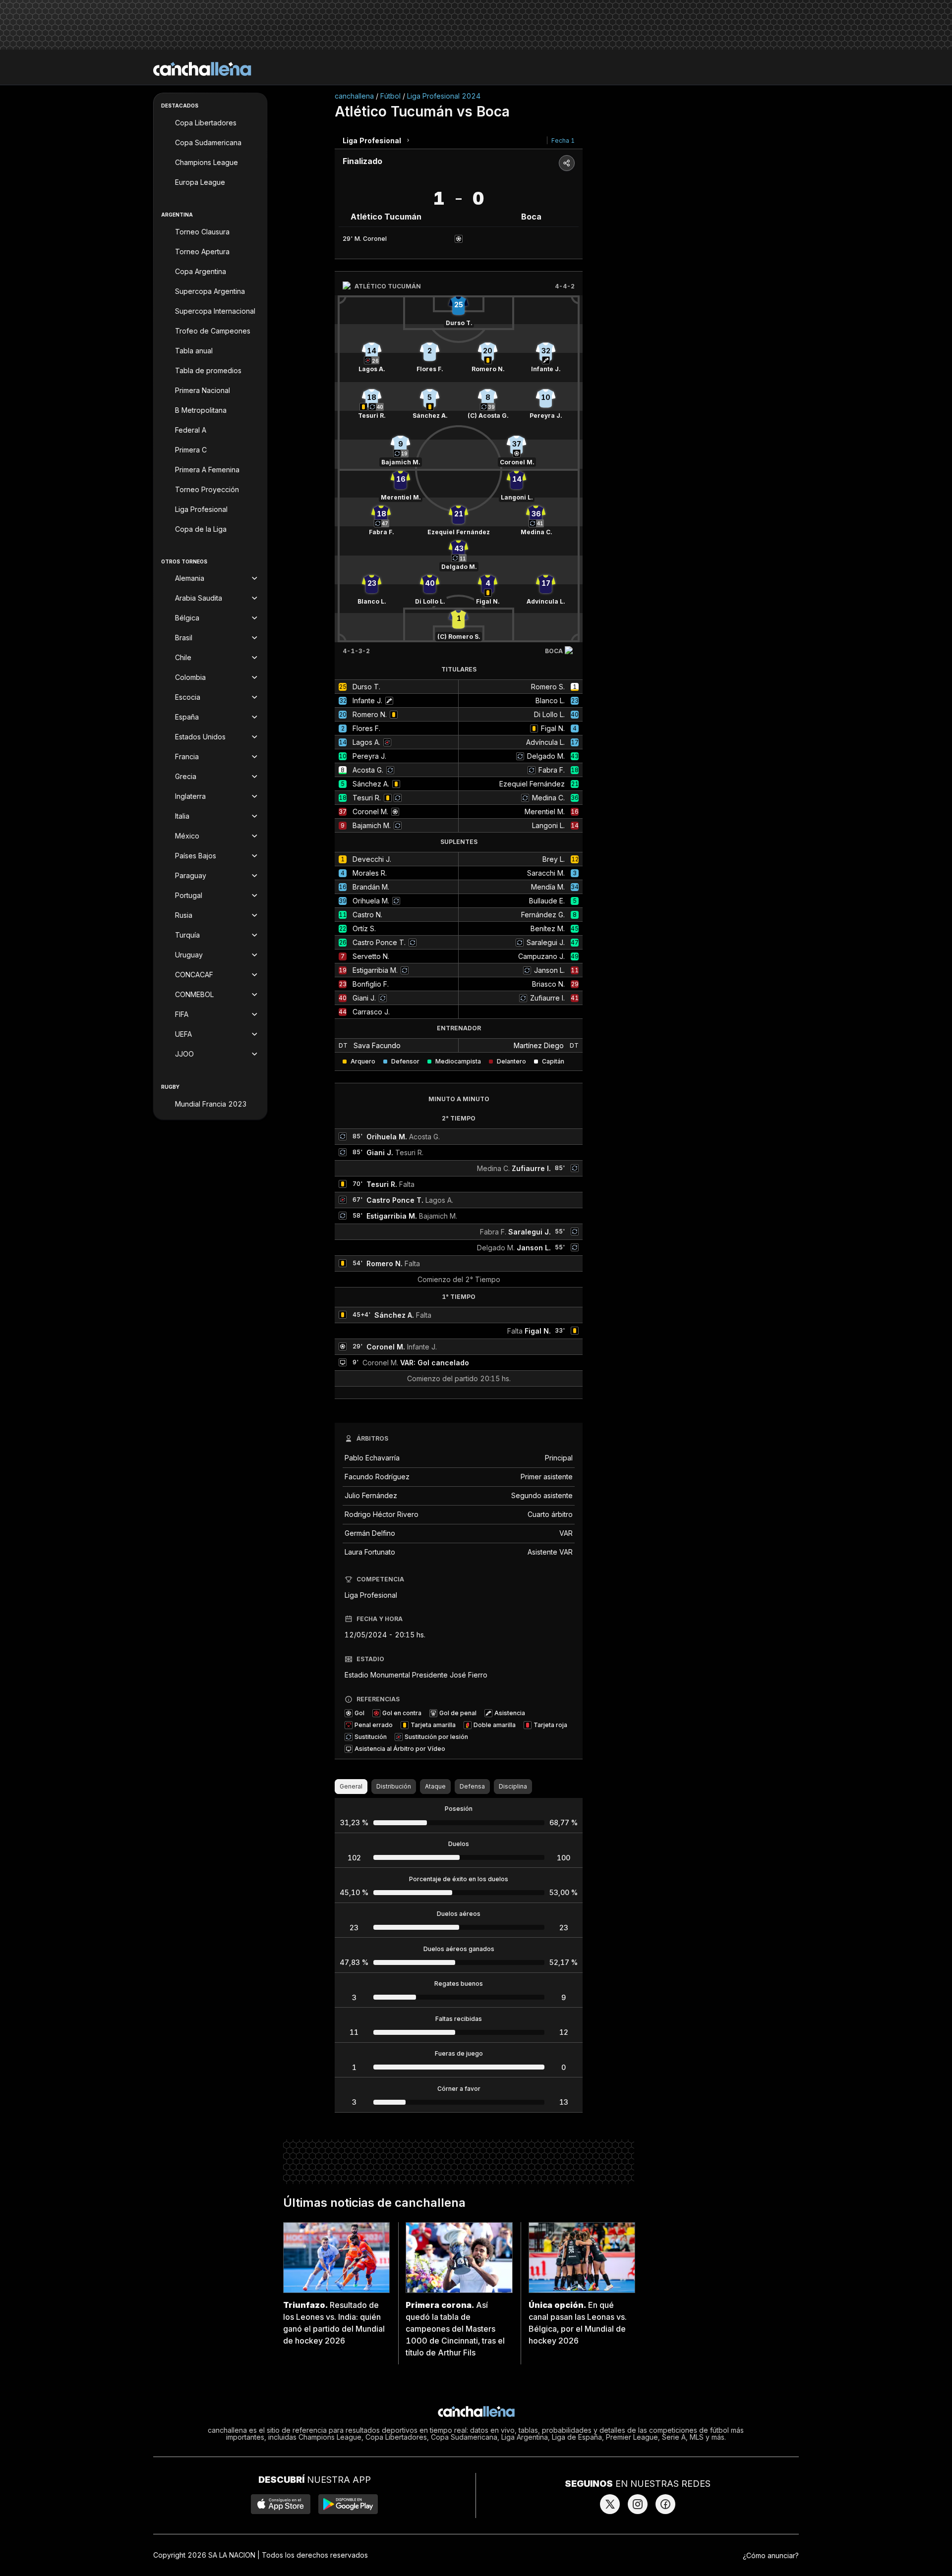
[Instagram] (638, 2504)
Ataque (435, 1786)
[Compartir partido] (567, 163)
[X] (610, 2504)
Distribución (394, 1786)
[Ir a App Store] (281, 2504)
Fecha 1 (563, 140)
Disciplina (513, 1786)
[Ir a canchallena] (202, 69)
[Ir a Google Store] (348, 2504)
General (351, 1786)
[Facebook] (665, 2504)
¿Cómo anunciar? (771, 2555)
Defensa (472, 1786)
